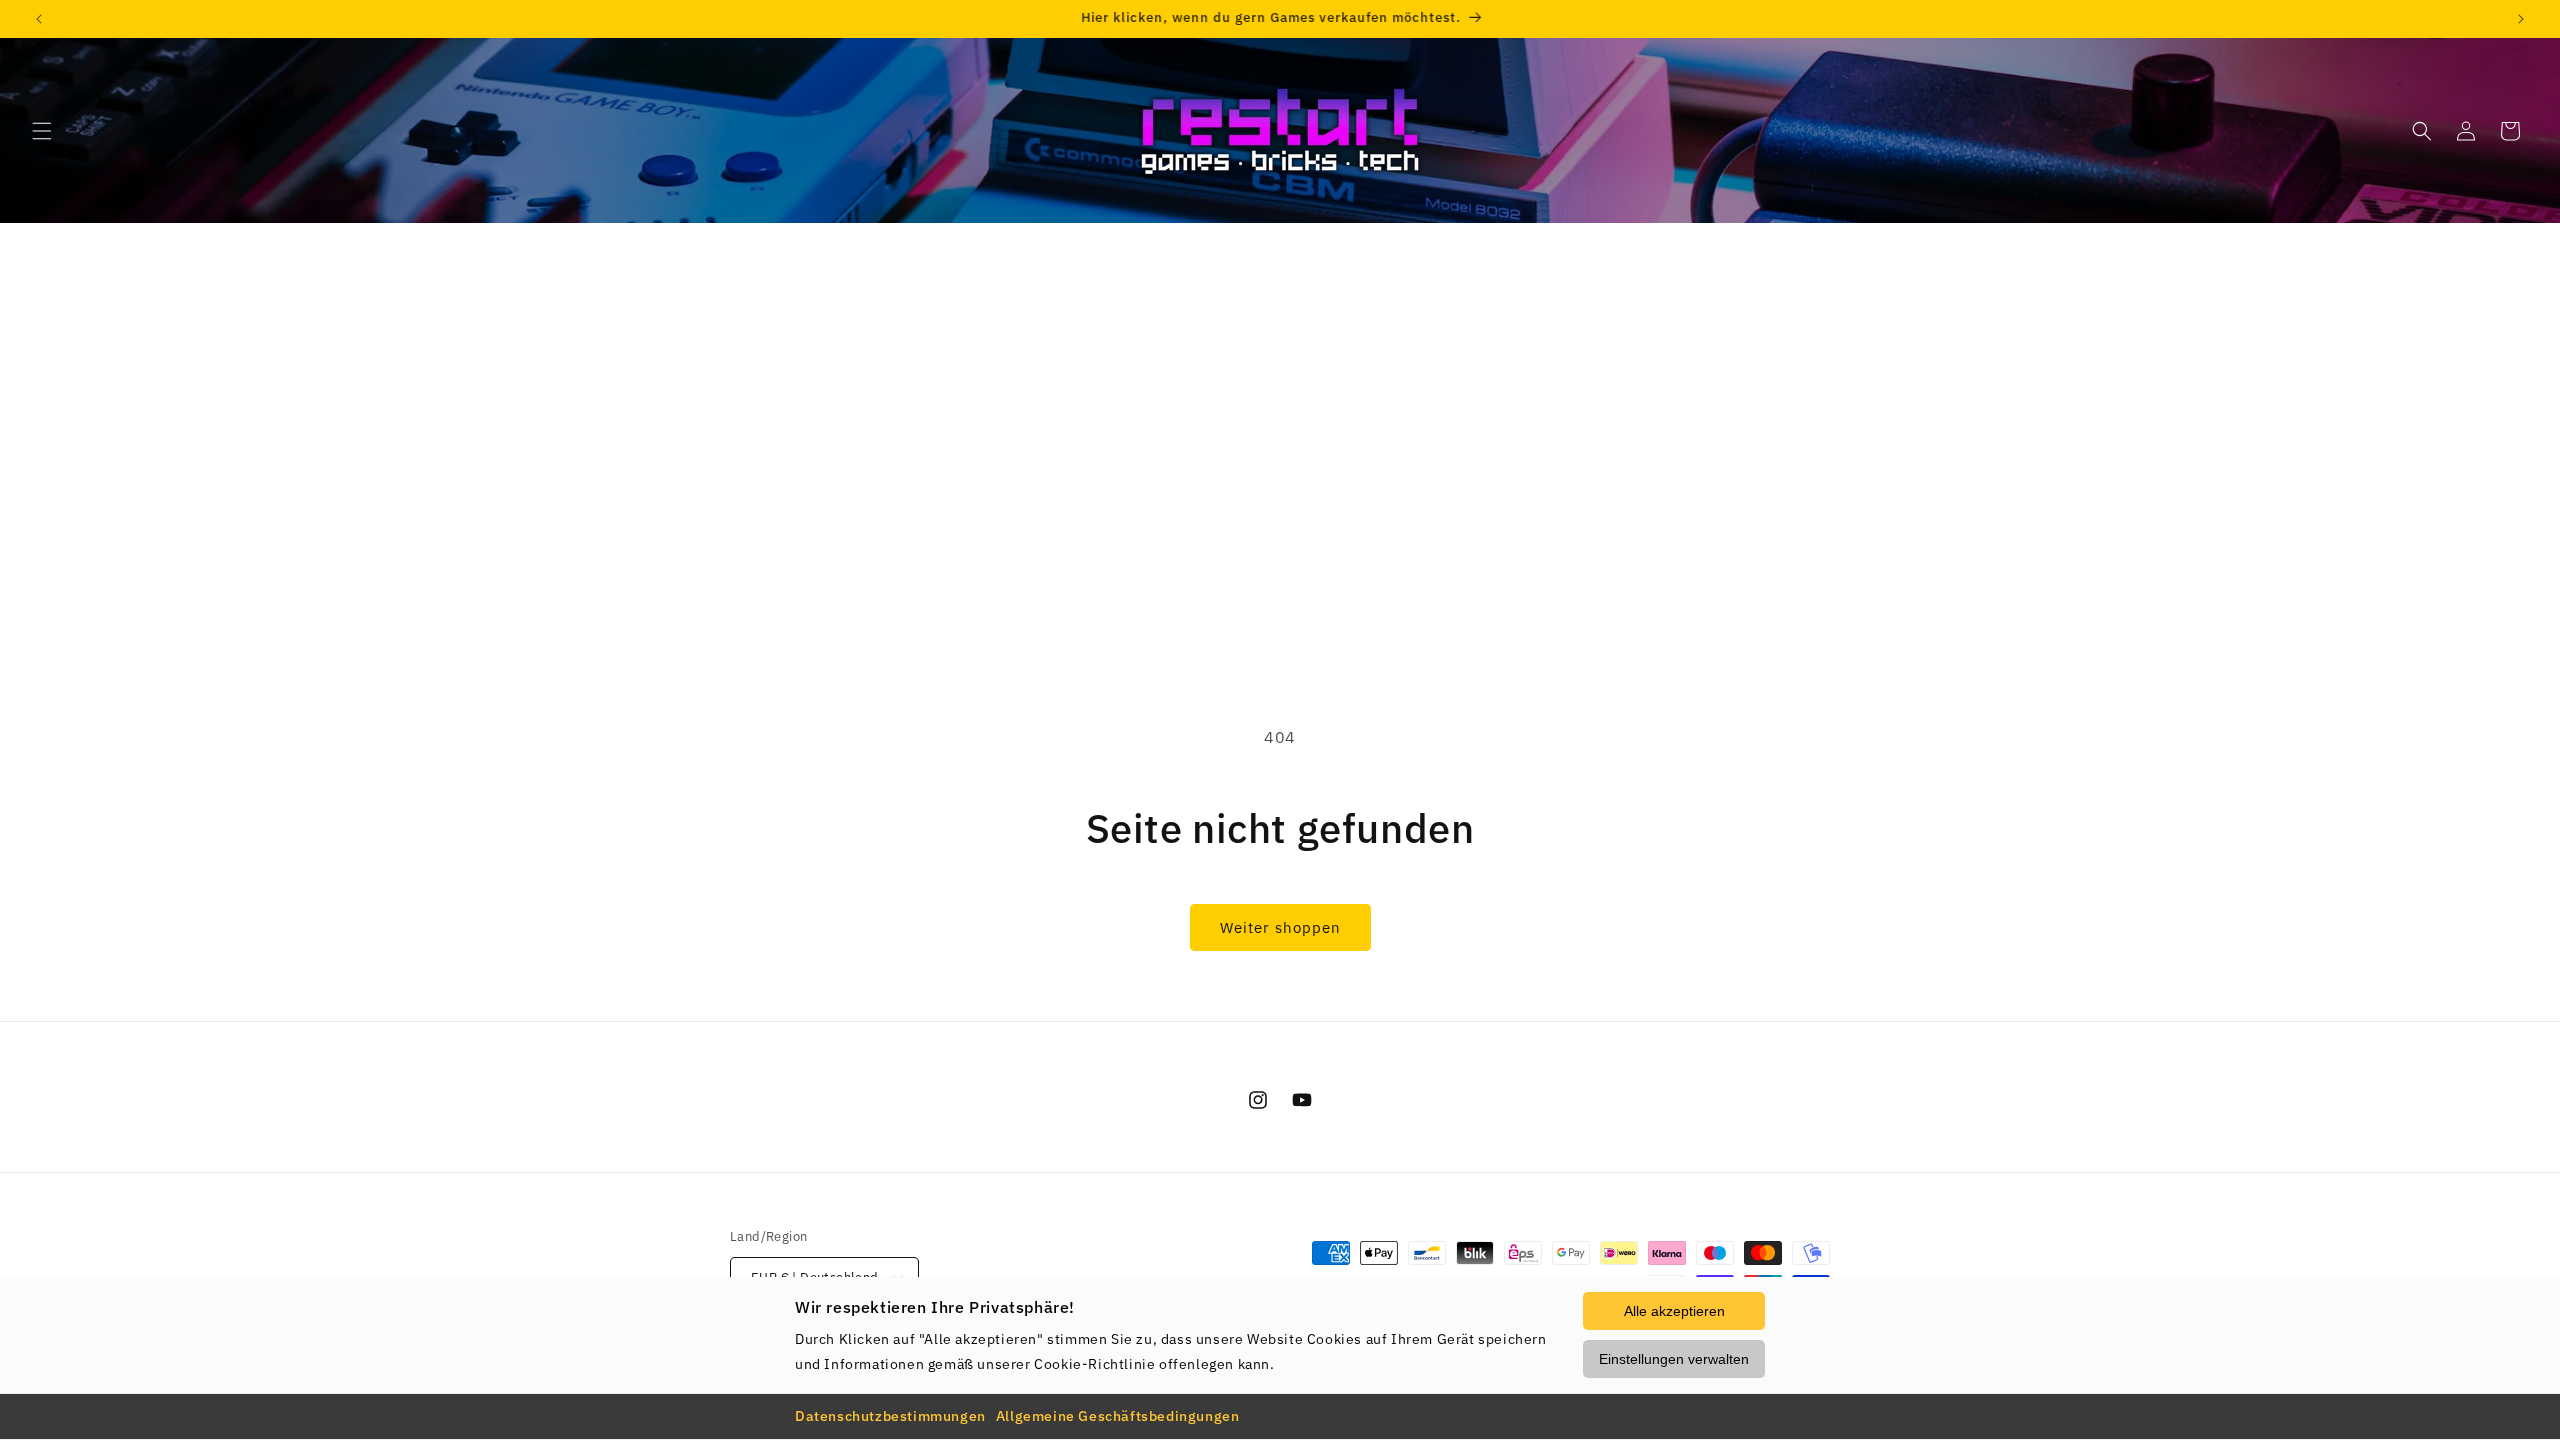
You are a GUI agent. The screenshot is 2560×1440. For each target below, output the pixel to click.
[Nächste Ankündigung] (2521, 19)
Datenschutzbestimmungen (890, 1416)
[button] (42, 131)
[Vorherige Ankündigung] (39, 19)
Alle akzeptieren (1674, 1311)
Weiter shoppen (1280, 927)
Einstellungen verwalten (1674, 1359)
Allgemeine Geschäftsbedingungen (1118, 1416)
